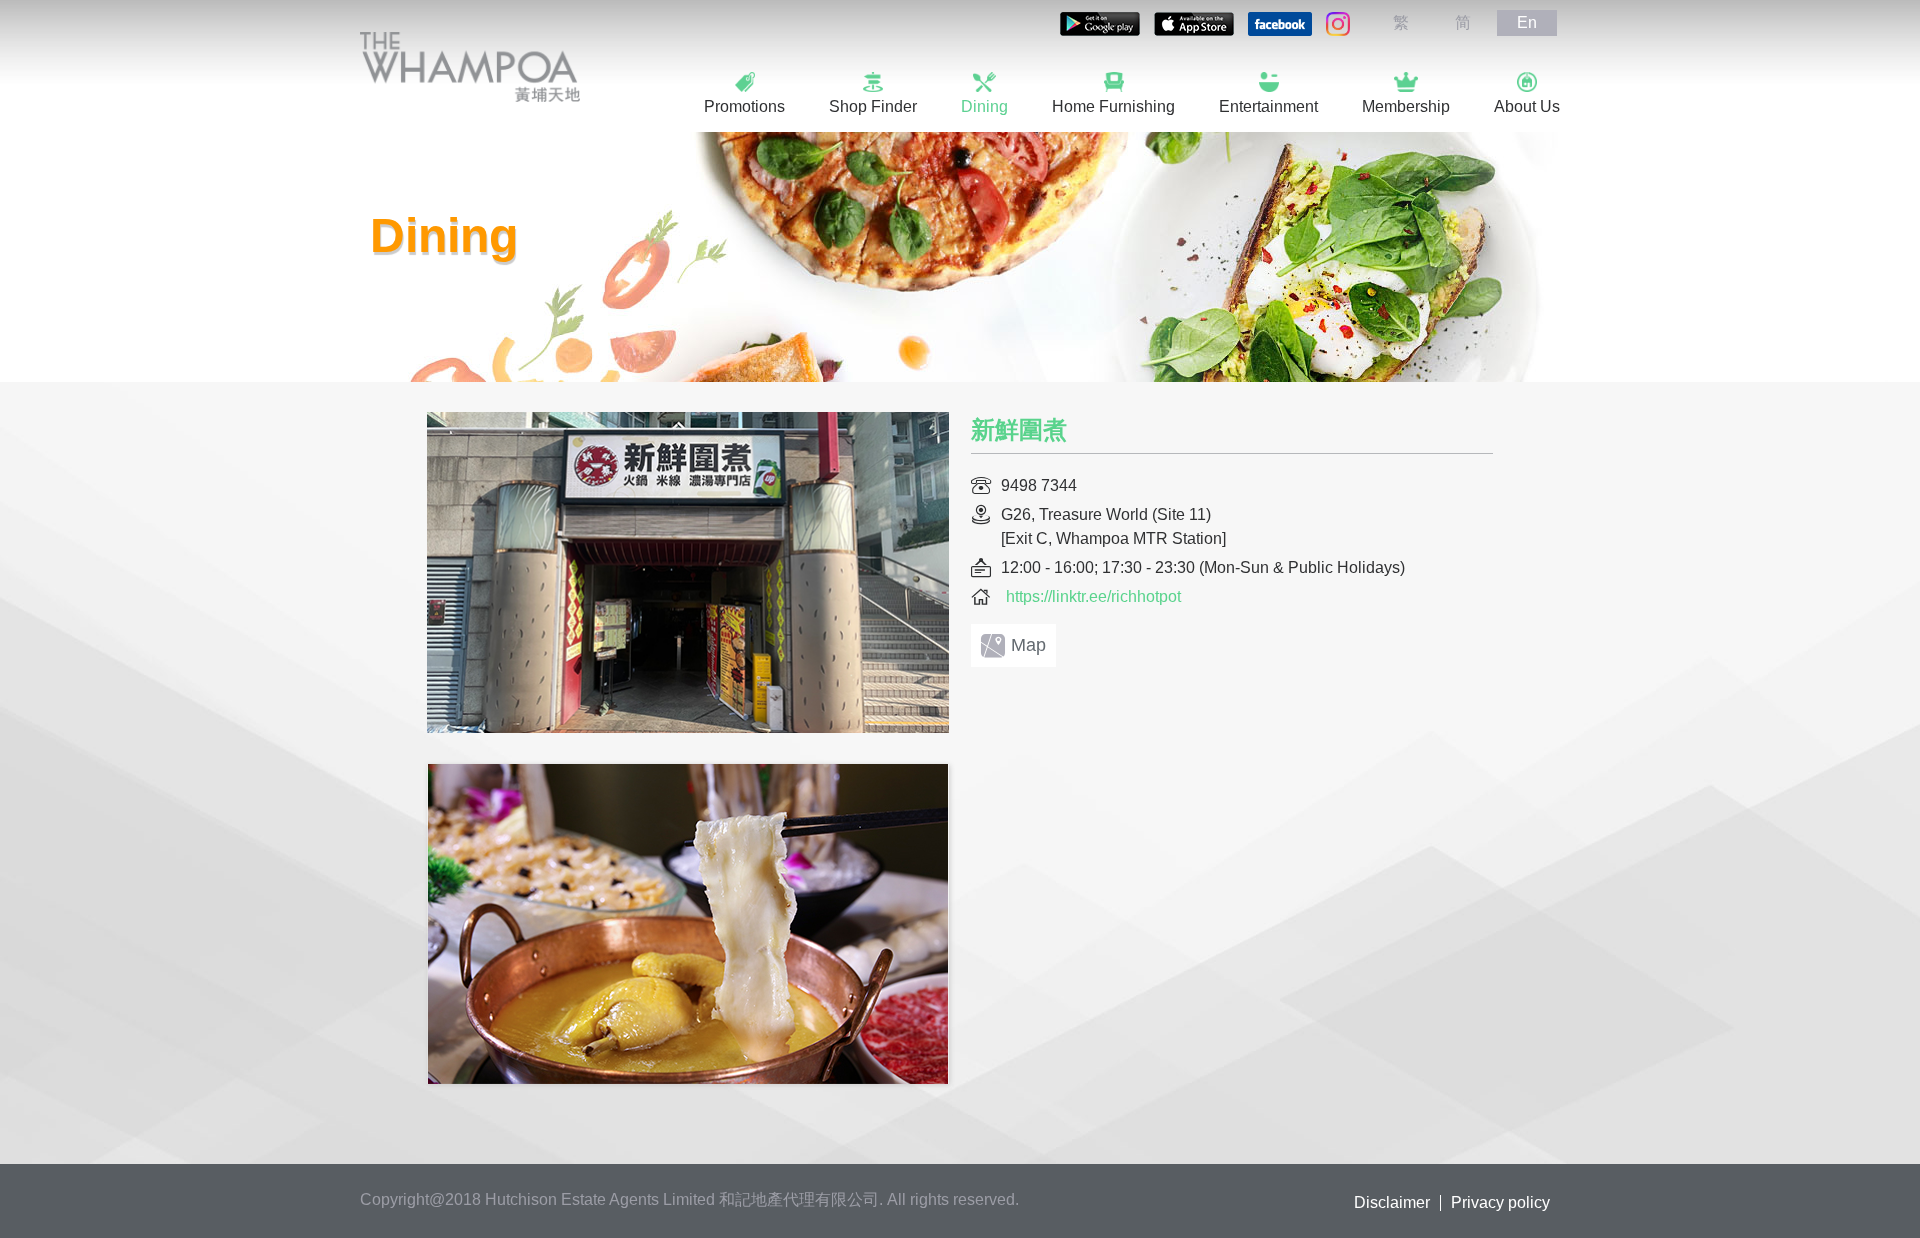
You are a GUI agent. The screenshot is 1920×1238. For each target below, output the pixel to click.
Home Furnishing (1113, 106)
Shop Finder (873, 106)
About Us (1527, 106)
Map (1028, 645)
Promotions (744, 106)
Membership (1406, 106)
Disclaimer (1392, 1203)
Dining (984, 106)
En (1527, 22)
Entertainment (1268, 106)
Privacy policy (1500, 1203)
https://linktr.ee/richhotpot (1093, 596)
